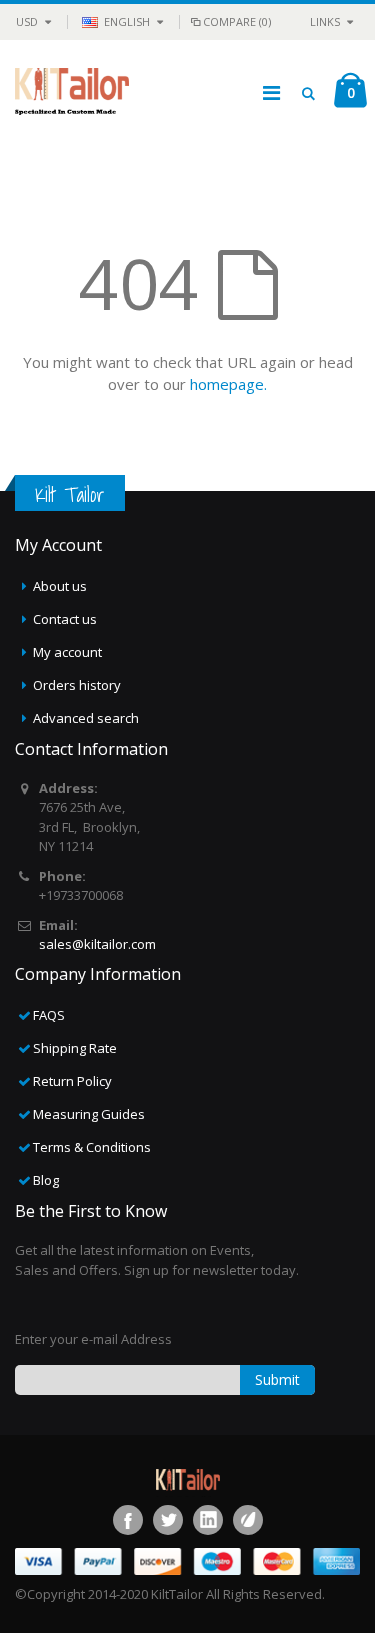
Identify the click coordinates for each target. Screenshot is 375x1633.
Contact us (65, 619)
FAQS (49, 1015)
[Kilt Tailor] (72, 93)
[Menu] (271, 92)
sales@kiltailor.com (97, 944)
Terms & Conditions (92, 1147)
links (325, 21)
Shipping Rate (75, 1048)
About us (60, 586)
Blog (46, 1180)
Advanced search (86, 718)
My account (67, 652)
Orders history (77, 685)
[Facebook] (128, 1520)
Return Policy (72, 1081)
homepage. (228, 384)
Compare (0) (237, 21)
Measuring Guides (89, 1114)
